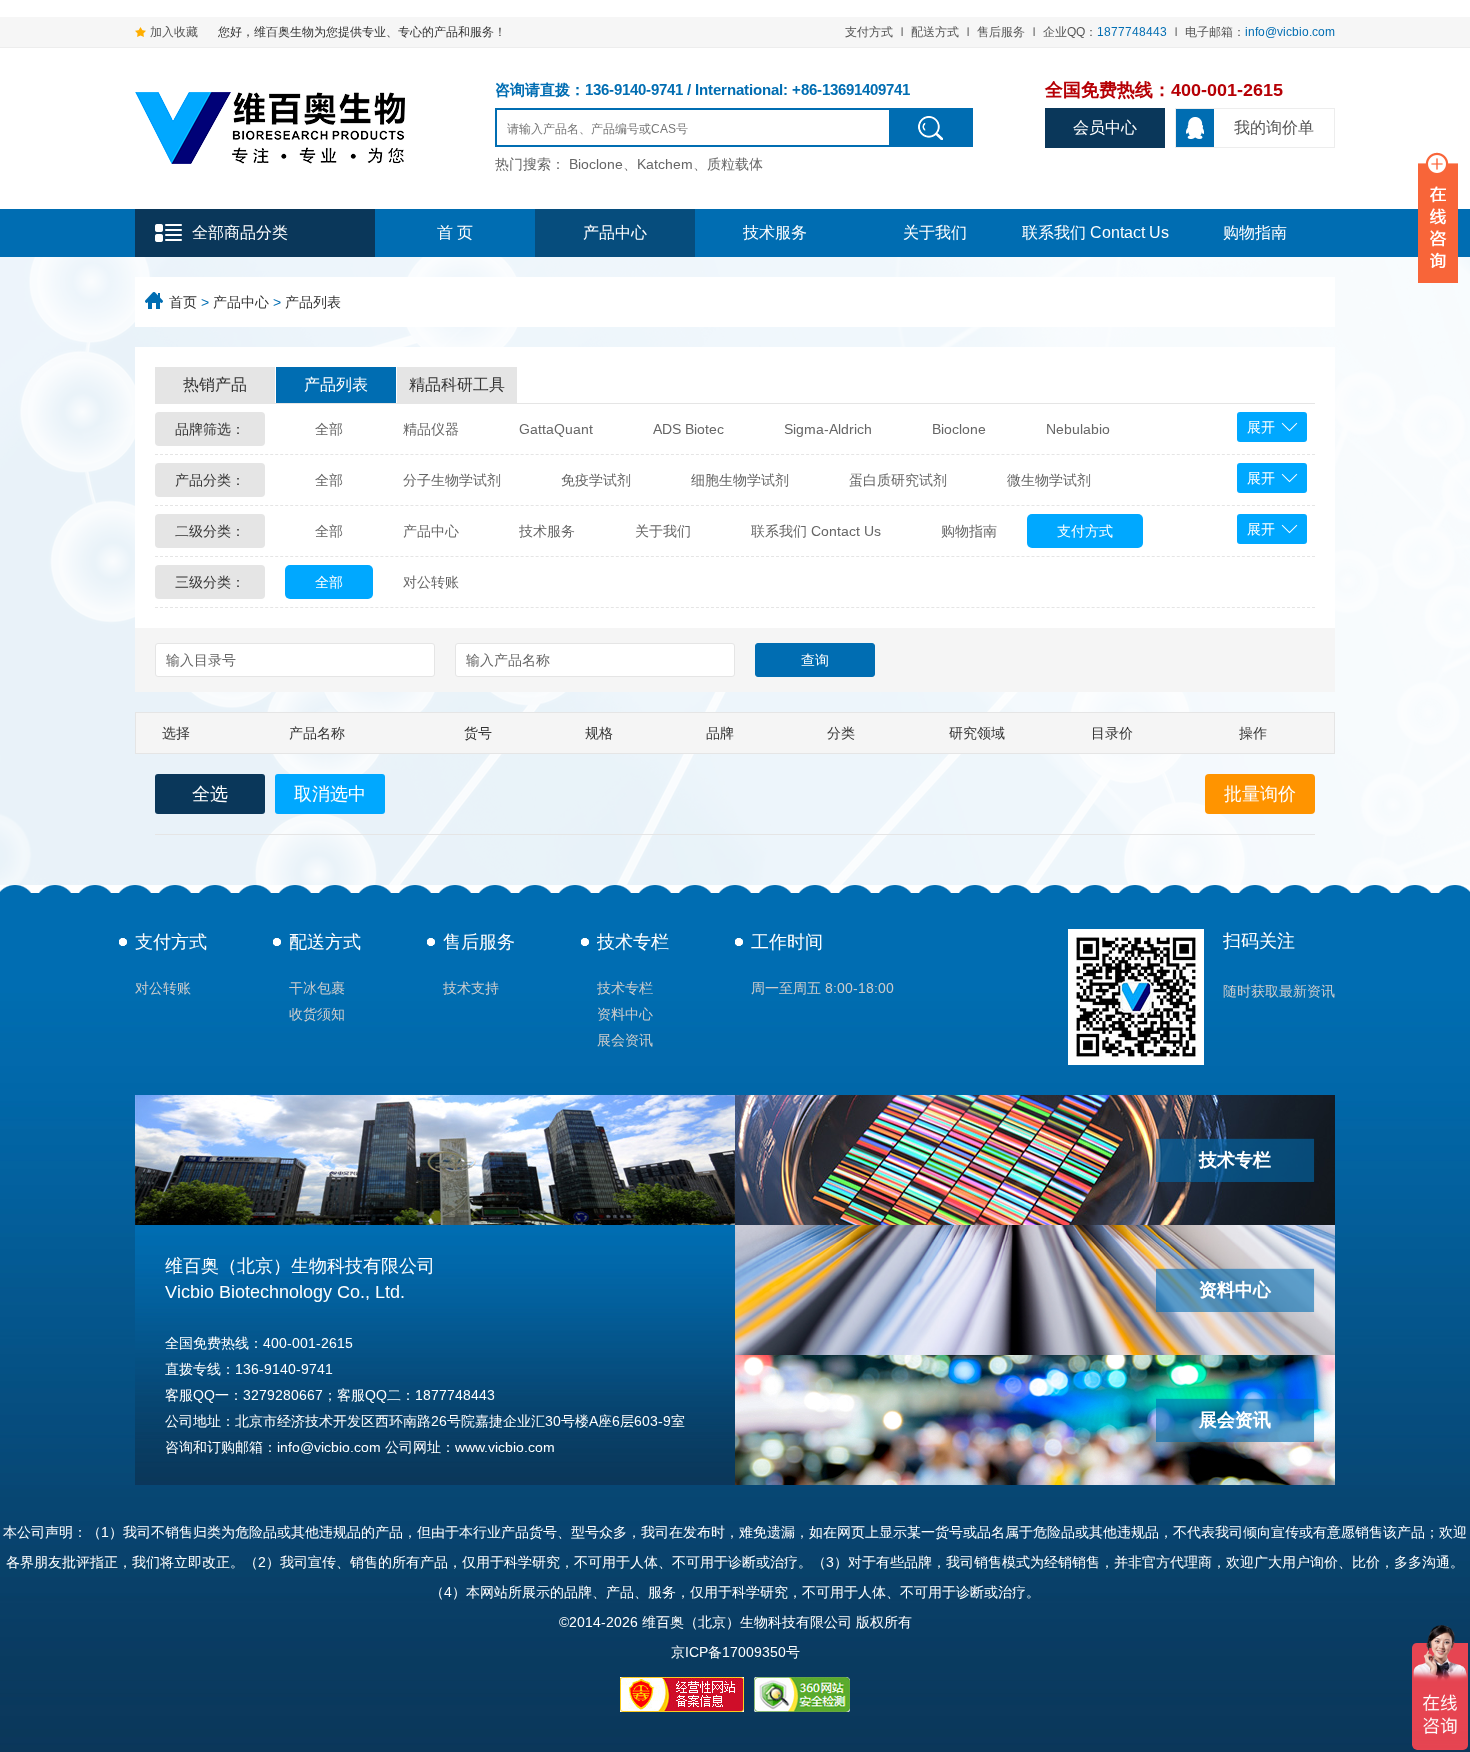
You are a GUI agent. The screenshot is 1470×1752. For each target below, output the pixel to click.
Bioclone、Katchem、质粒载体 (666, 164)
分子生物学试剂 (452, 480)
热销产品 (215, 384)
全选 (210, 794)
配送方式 (935, 32)
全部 (329, 429)
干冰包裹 (317, 988)
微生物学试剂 (1049, 480)
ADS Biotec (688, 429)
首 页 (455, 232)
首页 (183, 302)
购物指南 (1255, 232)
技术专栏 (633, 942)
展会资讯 (625, 1040)
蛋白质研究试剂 (898, 480)
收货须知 (317, 1014)
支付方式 (869, 32)
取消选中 (330, 794)
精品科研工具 (457, 384)
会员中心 (1105, 127)
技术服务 (775, 232)
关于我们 (935, 232)
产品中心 (615, 232)
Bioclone (959, 429)
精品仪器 (431, 429)
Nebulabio (1078, 429)
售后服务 (1001, 32)
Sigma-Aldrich (828, 429)
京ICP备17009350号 (735, 1652)
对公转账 (431, 582)
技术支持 (471, 988)
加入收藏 (174, 32)
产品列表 (313, 302)
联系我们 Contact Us (1095, 232)
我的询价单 (1274, 127)
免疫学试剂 (596, 480)
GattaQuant (556, 429)
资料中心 (625, 1014)
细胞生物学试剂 (740, 480)
